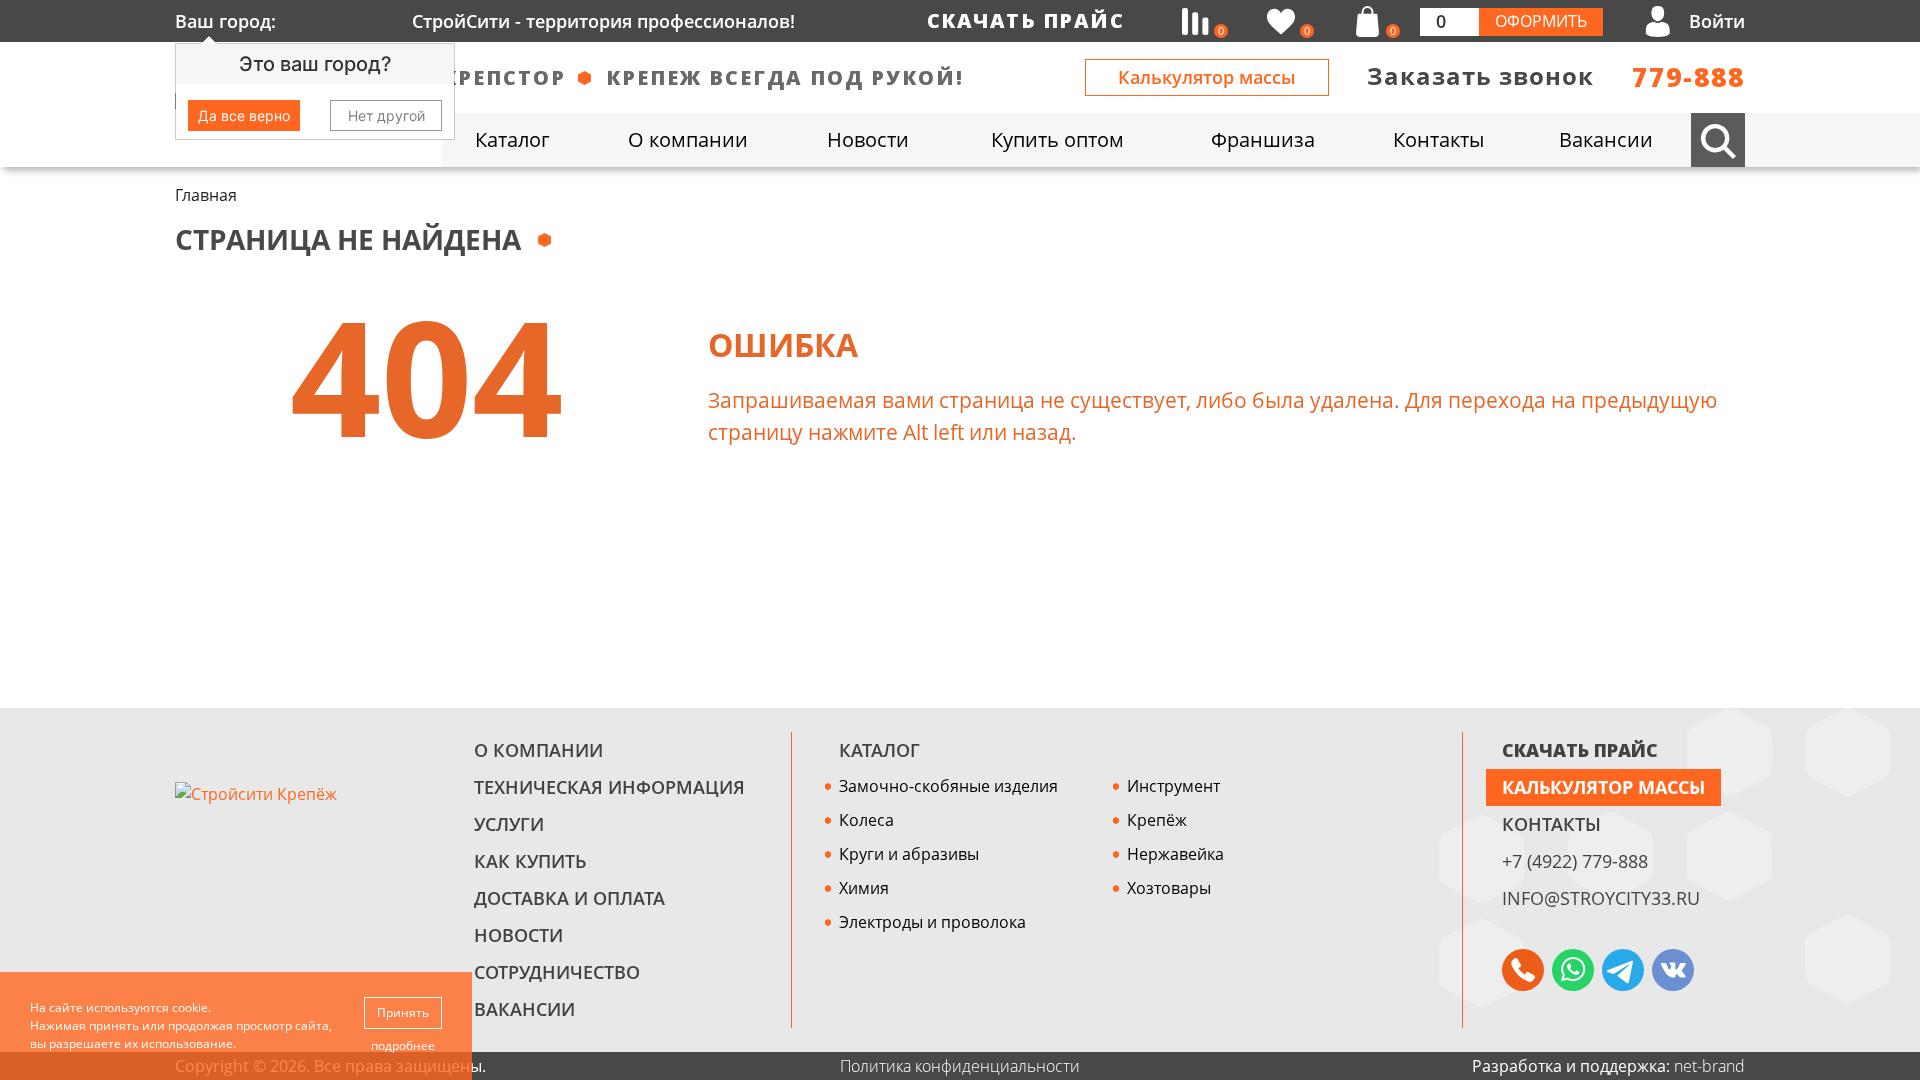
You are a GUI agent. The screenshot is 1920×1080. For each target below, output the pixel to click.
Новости (518, 935)
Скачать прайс (1026, 20)
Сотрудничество (557, 972)
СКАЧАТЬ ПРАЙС (1580, 750)
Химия (864, 888)
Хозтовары (1169, 888)
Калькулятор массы (1207, 77)
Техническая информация (609, 787)
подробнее (403, 1045)
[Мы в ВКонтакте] (1673, 970)
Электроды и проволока (932, 922)
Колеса (866, 820)
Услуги (509, 824)
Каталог (879, 750)
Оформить (1541, 21)
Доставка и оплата (569, 898)
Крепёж (1157, 820)
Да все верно (244, 115)
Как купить (530, 861)
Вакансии (524, 1009)
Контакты (1551, 824)
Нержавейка (1175, 854)
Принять (403, 1012)
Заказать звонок (1480, 75)
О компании (538, 750)
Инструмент (1173, 786)
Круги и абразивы (909, 854)
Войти (1717, 21)
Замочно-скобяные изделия (948, 786)
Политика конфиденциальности (960, 1066)
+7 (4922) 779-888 (1575, 861)
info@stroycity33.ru (1601, 898)
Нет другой (386, 115)
